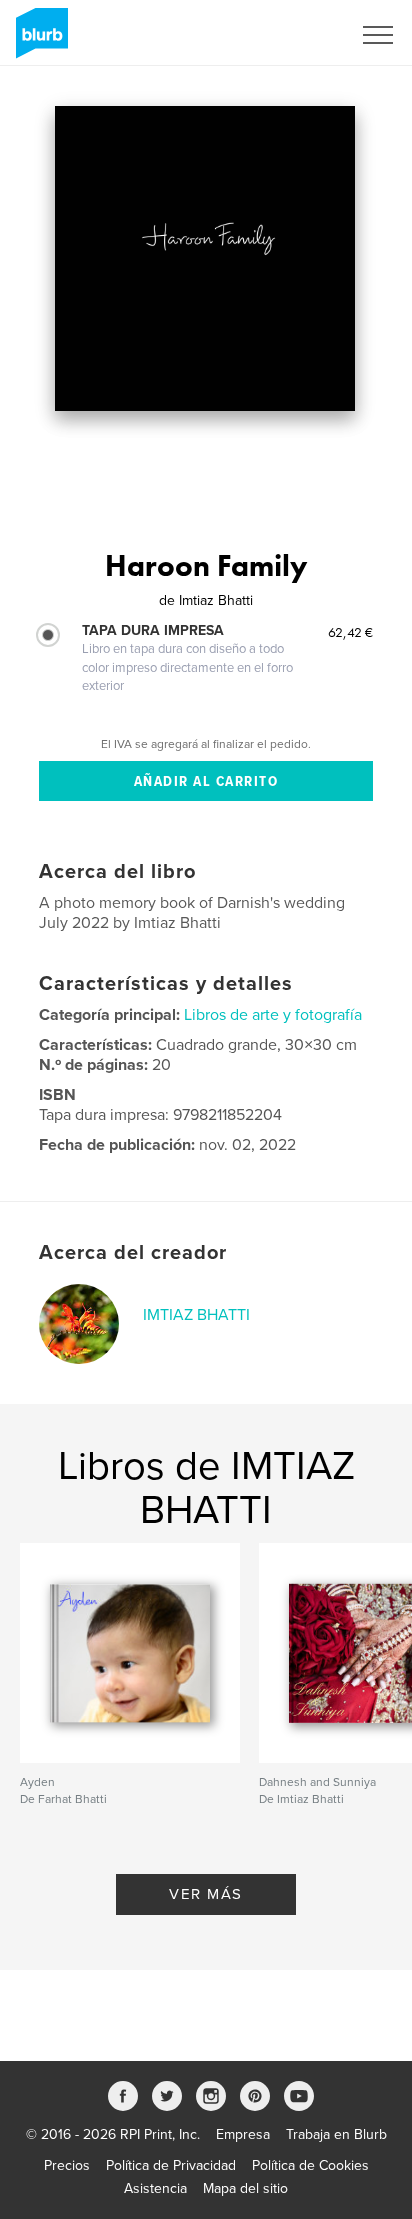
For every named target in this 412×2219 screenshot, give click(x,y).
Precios (67, 2165)
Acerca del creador (133, 1253)
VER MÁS (206, 1894)
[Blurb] (38, 41)
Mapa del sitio (245, 2188)
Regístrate (293, 35)
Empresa (243, 2134)
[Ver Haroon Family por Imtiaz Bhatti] (205, 258)
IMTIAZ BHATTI (196, 1315)
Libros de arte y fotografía (273, 1015)
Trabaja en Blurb (336, 2134)
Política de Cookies (310, 2165)
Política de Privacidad (171, 2165)
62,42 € (350, 632)
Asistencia (155, 2188)
